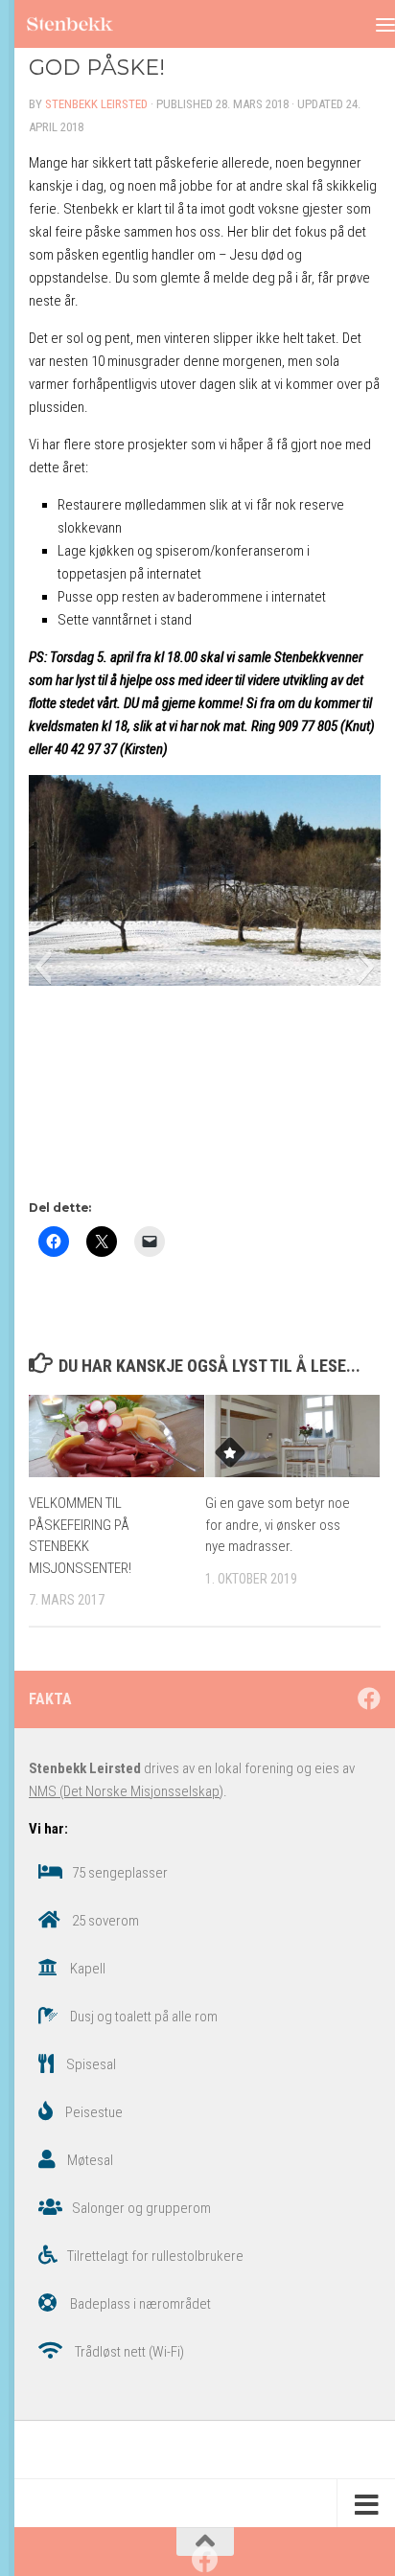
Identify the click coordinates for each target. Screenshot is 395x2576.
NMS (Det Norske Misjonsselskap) (126, 1791)
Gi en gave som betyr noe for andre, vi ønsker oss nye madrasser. (278, 1525)
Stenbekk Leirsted (96, 104)
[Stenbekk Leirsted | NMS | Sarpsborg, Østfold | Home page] (84, 24)
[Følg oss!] (369, 1698)
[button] (43, 967)
